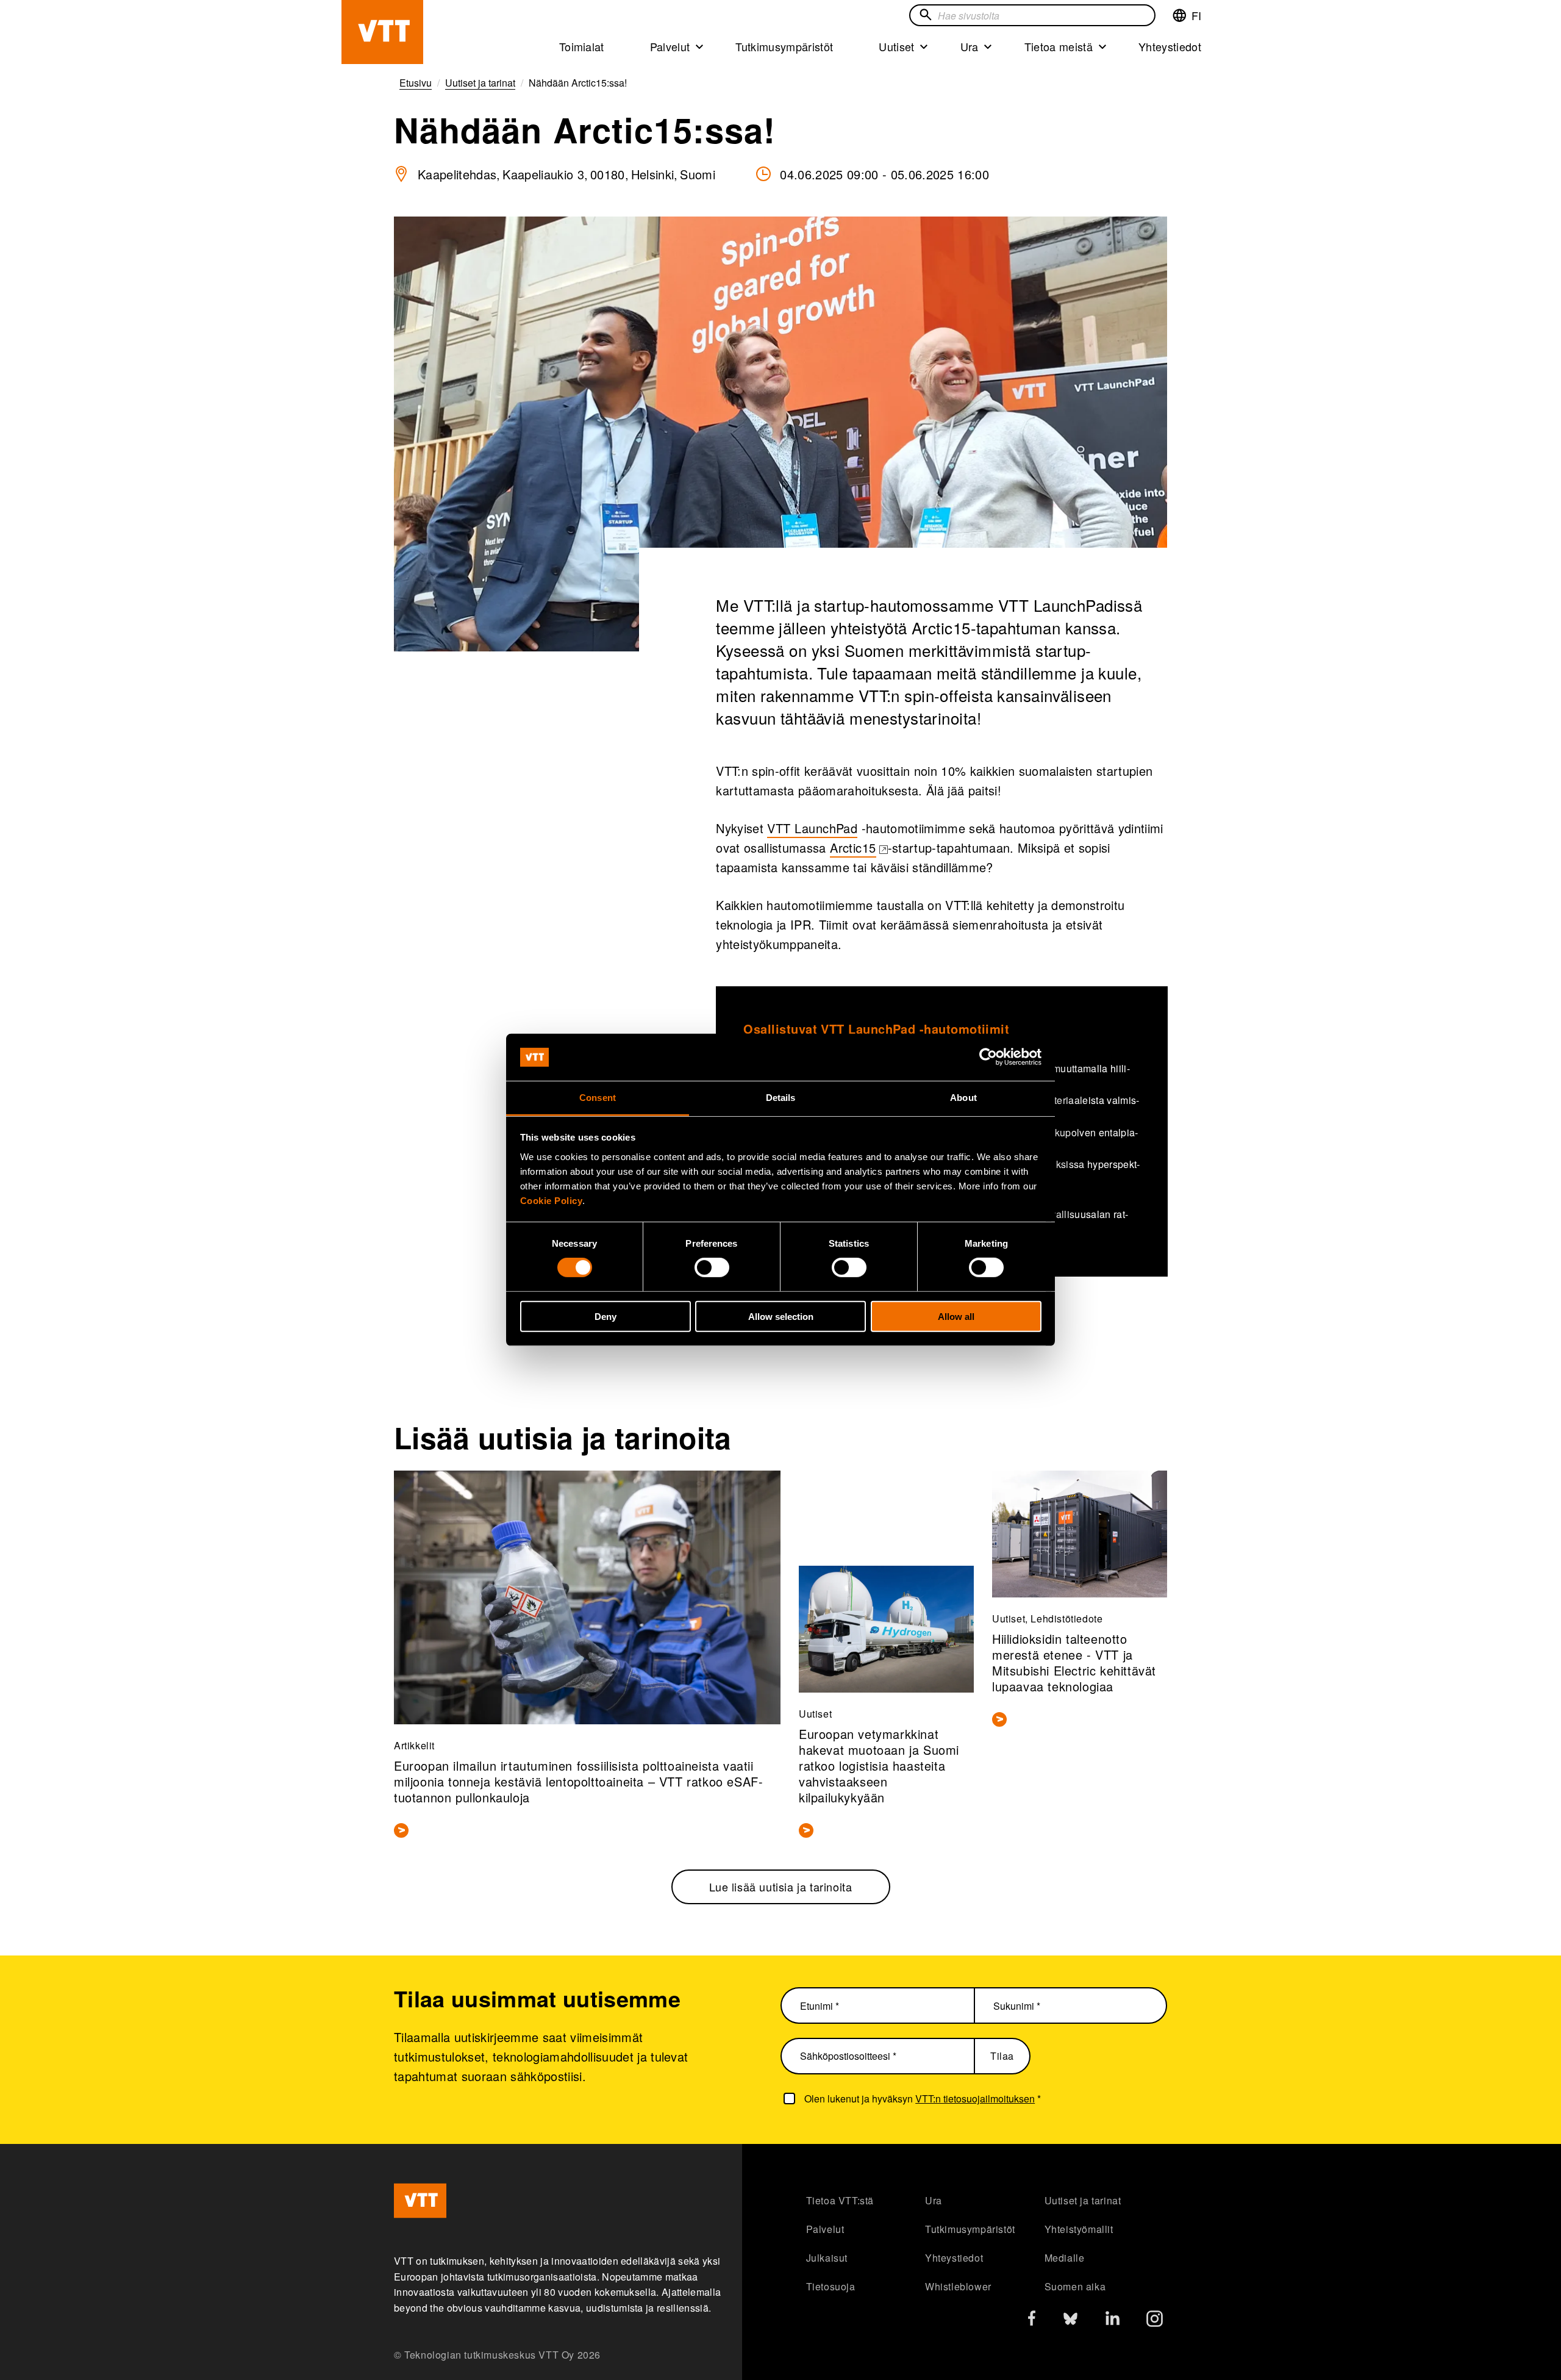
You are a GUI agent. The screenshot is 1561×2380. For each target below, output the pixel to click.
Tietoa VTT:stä (840, 2200)
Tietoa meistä (1059, 46)
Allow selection (781, 1316)
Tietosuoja (831, 2286)
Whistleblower (958, 2286)
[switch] (712, 1267)
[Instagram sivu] (1155, 2322)
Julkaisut (827, 2258)
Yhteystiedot (1170, 46)
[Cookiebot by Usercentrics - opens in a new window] (988, 1057)
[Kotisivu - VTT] (382, 32)
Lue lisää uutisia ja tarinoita (781, 1887)
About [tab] (963, 1098)
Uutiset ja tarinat (1083, 2200)
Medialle (1065, 2258)
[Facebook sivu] (1032, 2321)
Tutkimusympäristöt (784, 46)
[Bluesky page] (1070, 2322)
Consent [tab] (598, 1098)
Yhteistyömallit (1079, 2229)
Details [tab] (781, 1098)
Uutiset (896, 46)
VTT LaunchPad (812, 828)
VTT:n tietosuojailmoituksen (975, 2099)
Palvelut (670, 46)
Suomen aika (1075, 2286)
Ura (970, 46)
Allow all (956, 1316)
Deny (605, 1316)
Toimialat (582, 46)
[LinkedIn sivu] (1113, 2320)
